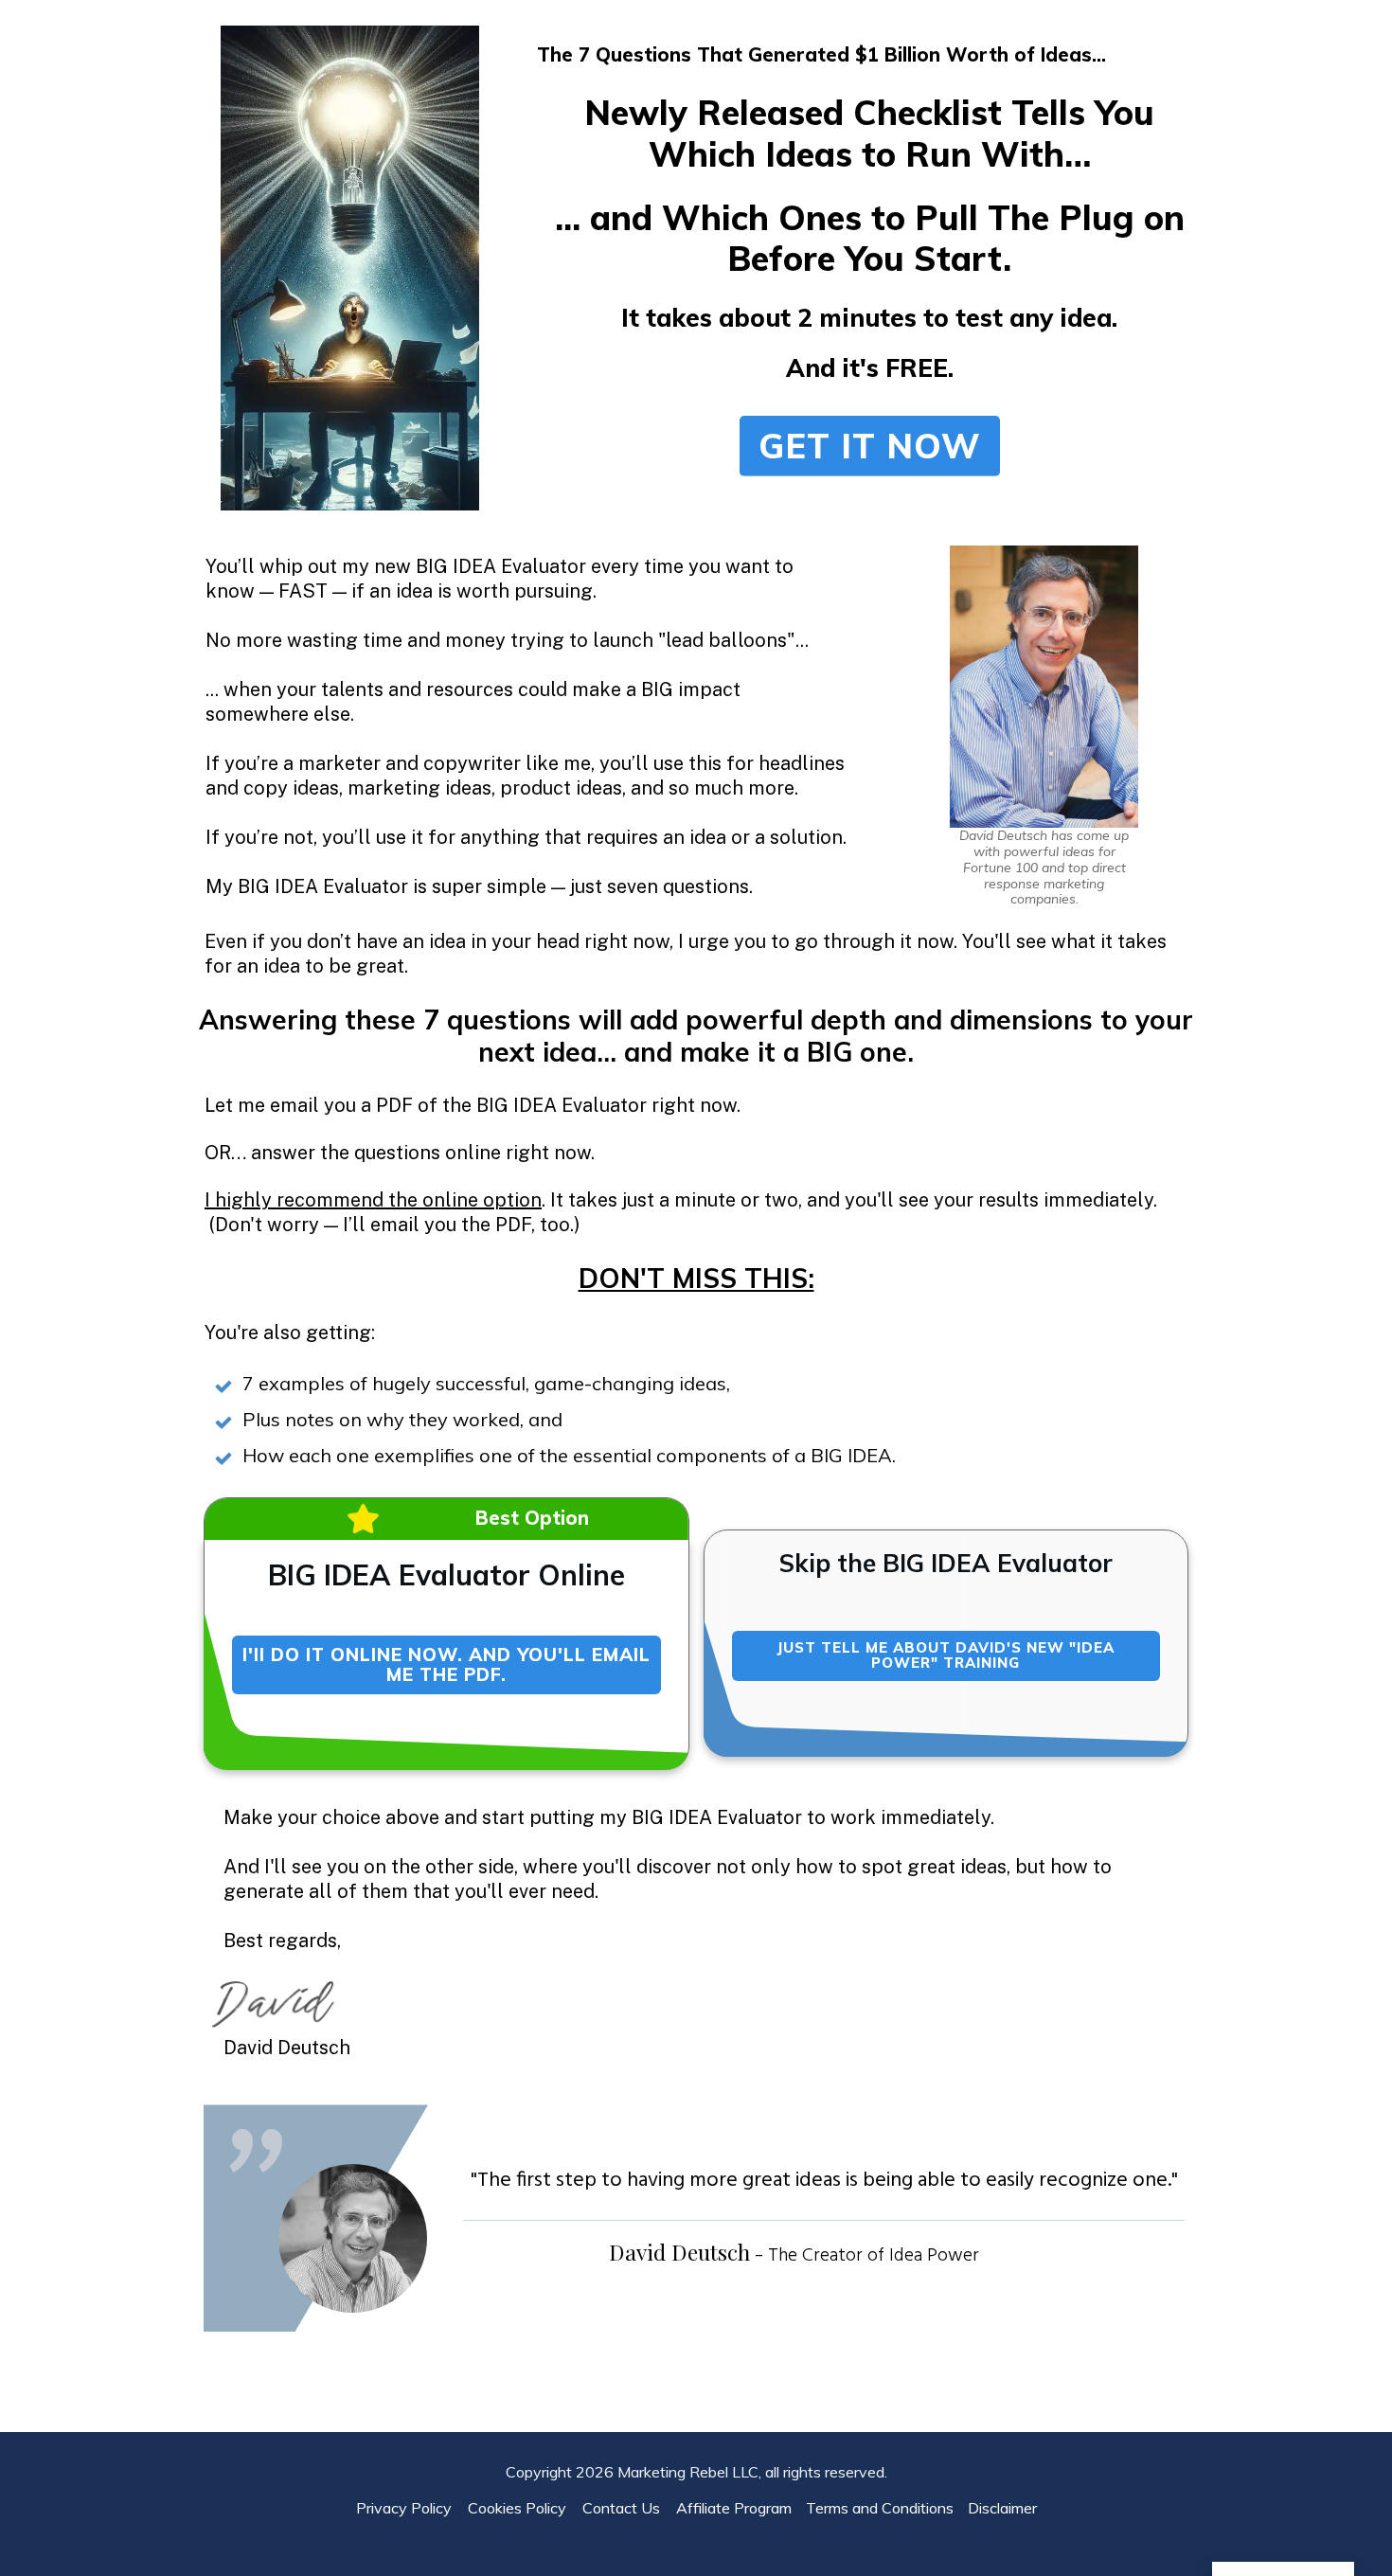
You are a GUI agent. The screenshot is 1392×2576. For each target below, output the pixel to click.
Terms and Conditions (880, 2508)
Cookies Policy (523, 2508)
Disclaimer (1002, 2508)
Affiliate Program (734, 2508)
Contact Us (627, 2508)
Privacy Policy (410, 2508)
